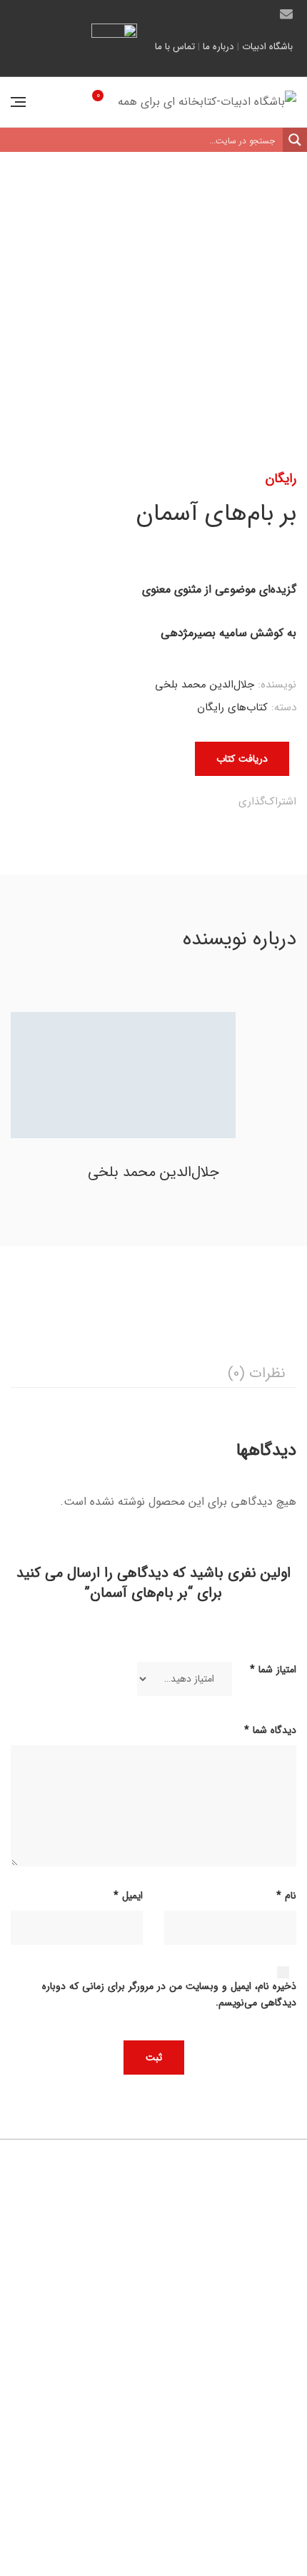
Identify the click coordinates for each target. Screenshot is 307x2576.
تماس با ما (175, 47)
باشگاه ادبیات (267, 47)
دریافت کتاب (242, 759)
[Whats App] (144, 803)
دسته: (284, 707)
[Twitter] (202, 803)
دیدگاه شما (270, 1730)
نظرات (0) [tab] (257, 1373)
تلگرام (236, 14)
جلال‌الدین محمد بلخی (205, 685)
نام (286, 1896)
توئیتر (188, 14)
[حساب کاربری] (52, 102)
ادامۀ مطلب (59, 2475)
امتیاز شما (273, 1670)
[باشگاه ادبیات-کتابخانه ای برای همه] (207, 102)
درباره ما (218, 47)
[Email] (115, 803)
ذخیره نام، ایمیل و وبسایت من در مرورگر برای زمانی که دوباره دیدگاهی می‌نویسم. (169, 1995)
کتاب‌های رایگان (232, 707)
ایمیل (286, 14)
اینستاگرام (212, 14)
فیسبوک (261, 14)
